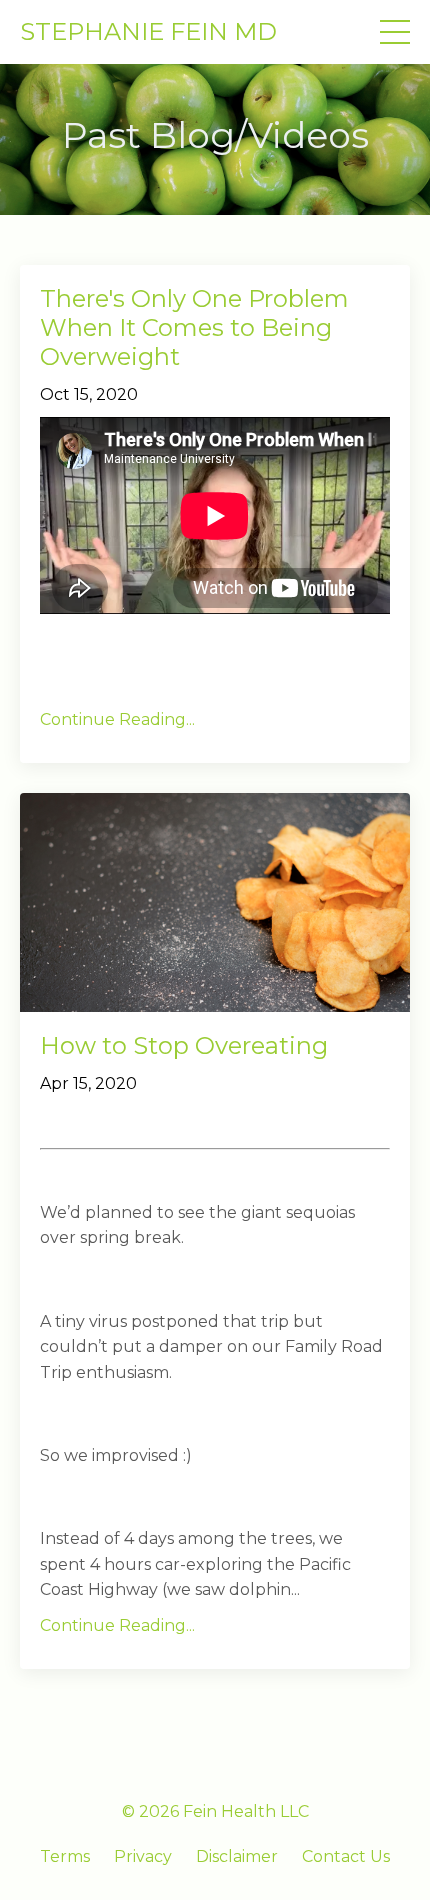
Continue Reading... (117, 719)
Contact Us (346, 1856)
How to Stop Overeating (184, 1046)
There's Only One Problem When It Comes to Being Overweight (194, 328)
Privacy (143, 1856)
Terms (65, 1856)
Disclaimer (237, 1856)
